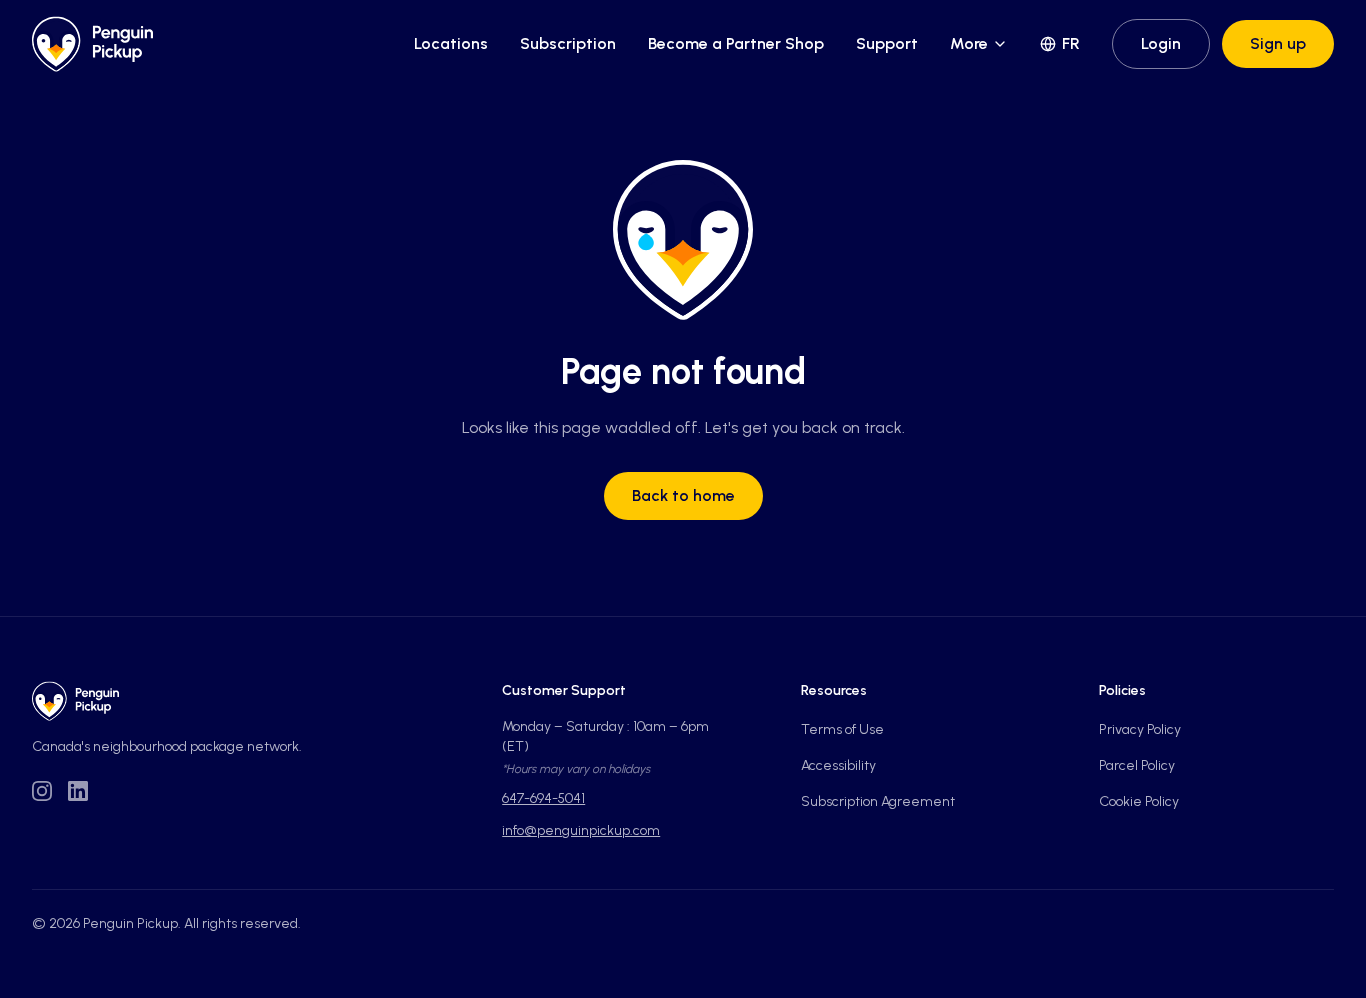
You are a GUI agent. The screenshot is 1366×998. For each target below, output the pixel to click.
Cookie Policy (1139, 801)
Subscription (568, 43)
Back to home (683, 495)
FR (1071, 43)
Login (1161, 43)
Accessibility (838, 765)
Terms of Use (842, 729)
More (969, 43)
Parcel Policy (1137, 765)
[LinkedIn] (78, 791)
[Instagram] (42, 791)
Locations (451, 43)
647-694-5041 (543, 798)
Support (887, 43)
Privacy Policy (1140, 729)
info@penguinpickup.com (581, 830)
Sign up (1278, 43)
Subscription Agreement (878, 801)
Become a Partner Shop (736, 43)
